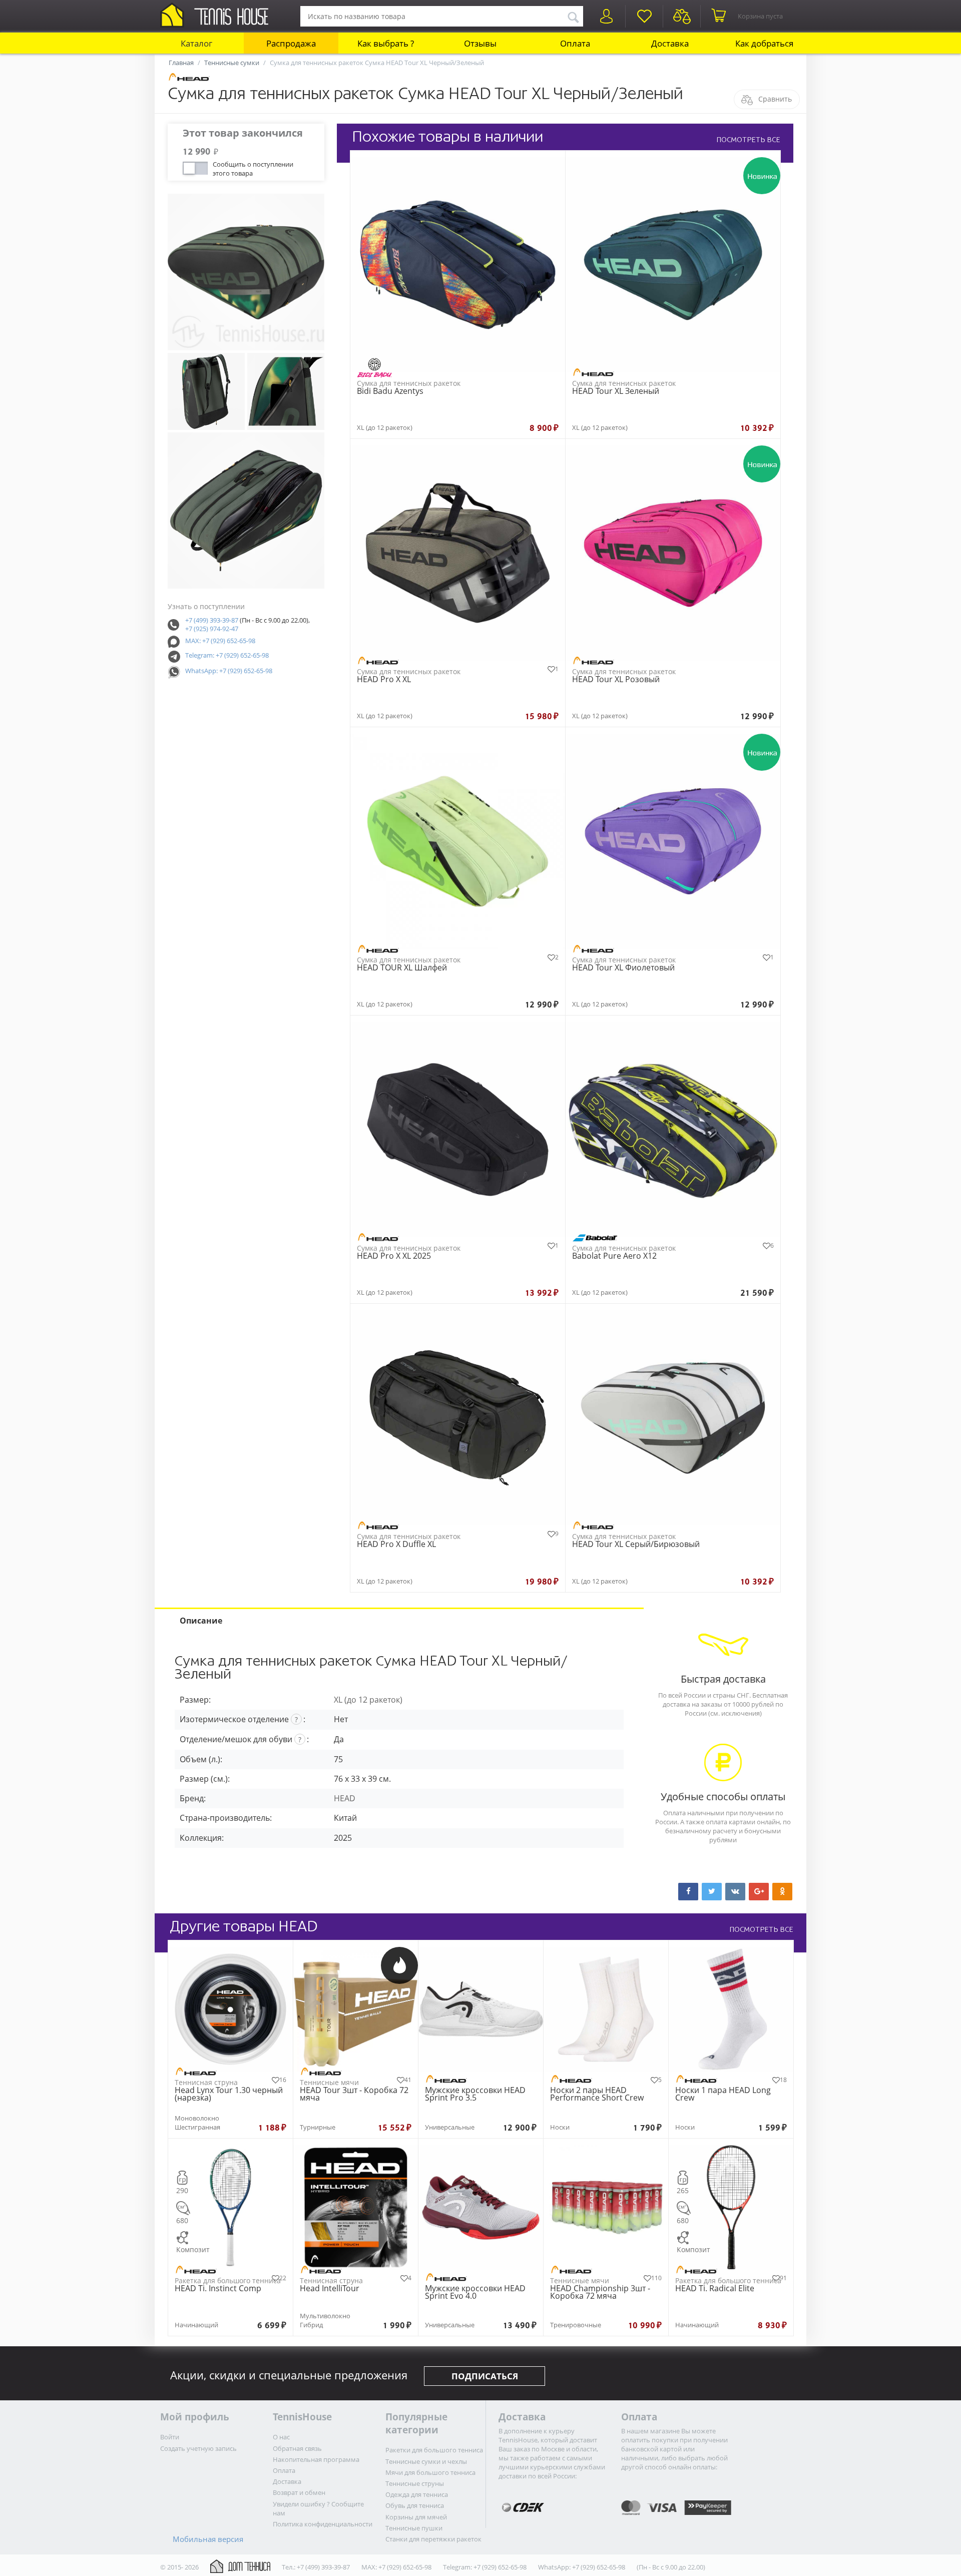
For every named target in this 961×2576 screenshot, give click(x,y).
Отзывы (480, 43)
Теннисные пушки (414, 2528)
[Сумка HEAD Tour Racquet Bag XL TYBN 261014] (246, 272)
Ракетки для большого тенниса (434, 2450)
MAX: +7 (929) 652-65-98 (220, 641)
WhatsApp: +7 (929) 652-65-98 (229, 671)
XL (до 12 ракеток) (368, 1700)
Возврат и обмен (299, 2492)
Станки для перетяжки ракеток (433, 2539)
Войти (170, 2437)
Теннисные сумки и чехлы (426, 2461)
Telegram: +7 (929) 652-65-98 (227, 655)
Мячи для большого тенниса (430, 2472)
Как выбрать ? (386, 43)
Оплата (575, 43)
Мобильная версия (208, 2539)
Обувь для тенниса (415, 2505)
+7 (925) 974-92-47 (212, 629)
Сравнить (775, 99)
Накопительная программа (316, 2459)
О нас (281, 2437)
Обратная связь (297, 2448)
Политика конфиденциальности (323, 2524)
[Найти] (573, 16)
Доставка (670, 43)
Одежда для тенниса (417, 2494)
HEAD (345, 1798)
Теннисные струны (415, 2483)
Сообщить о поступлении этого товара (253, 168)
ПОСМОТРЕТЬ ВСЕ (748, 140)
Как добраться (764, 43)
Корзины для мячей (416, 2517)
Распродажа (291, 43)
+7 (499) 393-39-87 (212, 620)
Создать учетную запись (198, 2448)
